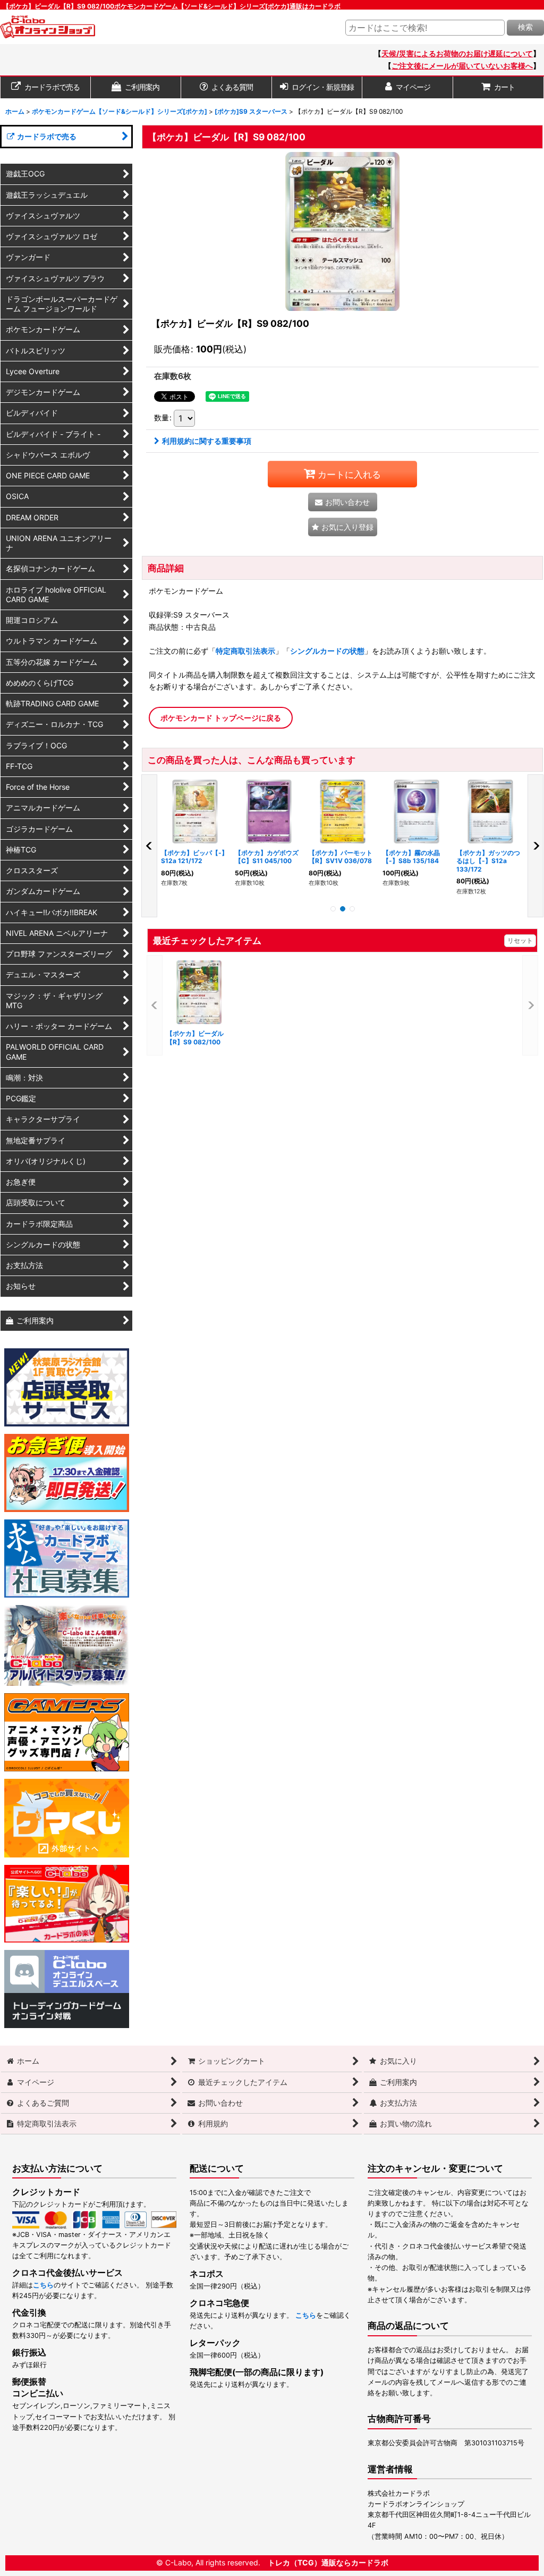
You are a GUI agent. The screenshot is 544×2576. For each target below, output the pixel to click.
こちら (43, 2285)
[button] (343, 527)
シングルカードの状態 (327, 651)
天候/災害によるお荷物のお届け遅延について (457, 53)
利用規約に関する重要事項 (207, 441)
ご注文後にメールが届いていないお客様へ (462, 66)
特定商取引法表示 (245, 651)
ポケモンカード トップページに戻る (221, 718)
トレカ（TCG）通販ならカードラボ (328, 2562)
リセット (520, 940)
